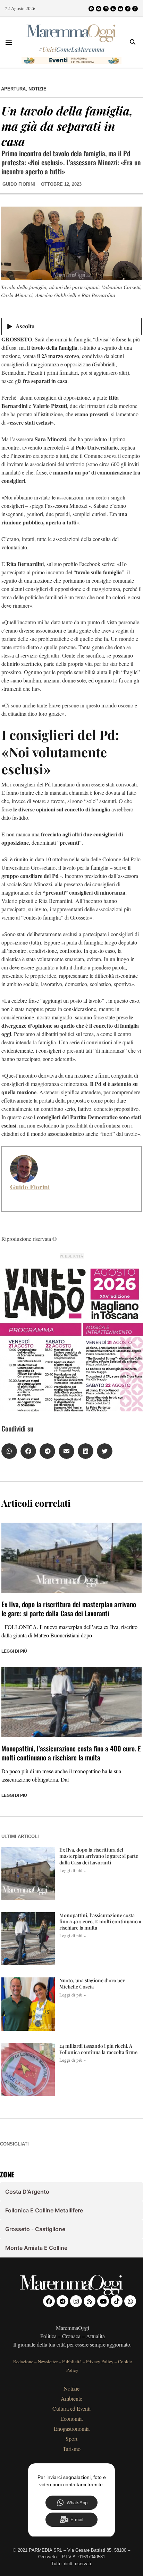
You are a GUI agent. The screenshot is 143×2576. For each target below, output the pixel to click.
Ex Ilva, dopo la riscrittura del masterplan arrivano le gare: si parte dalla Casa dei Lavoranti (69, 1609)
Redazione (23, 2361)
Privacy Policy (100, 2361)
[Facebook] (91, 9)
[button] (9, 42)
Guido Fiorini (30, 1187)
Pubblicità (72, 2361)
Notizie (37, 89)
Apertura (13, 89)
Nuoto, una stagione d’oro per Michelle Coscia (92, 1983)
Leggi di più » (73, 1870)
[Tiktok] (128, 9)
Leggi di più (14, 1651)
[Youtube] (120, 9)
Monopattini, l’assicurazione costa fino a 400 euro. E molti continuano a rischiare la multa (71, 1753)
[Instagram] (106, 9)
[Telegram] (99, 9)
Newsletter (48, 2361)
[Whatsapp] (135, 9)
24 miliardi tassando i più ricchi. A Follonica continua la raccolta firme (98, 2049)
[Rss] (113, 9)
